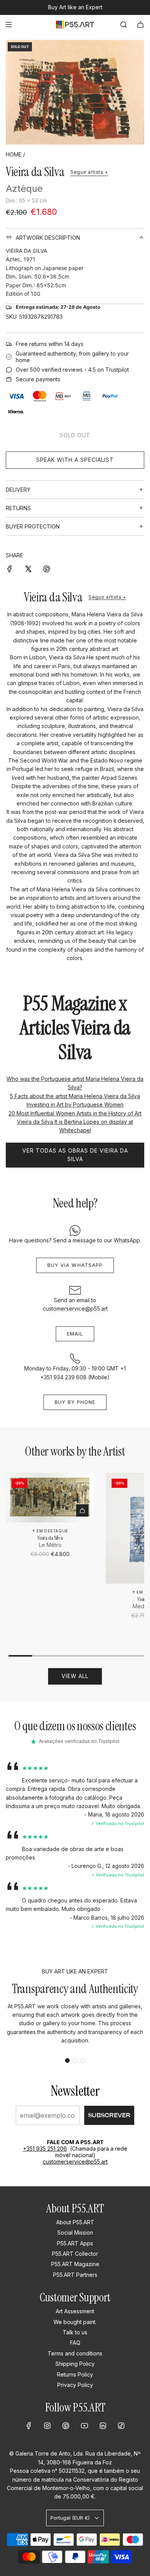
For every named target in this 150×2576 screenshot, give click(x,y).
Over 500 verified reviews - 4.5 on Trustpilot (72, 370)
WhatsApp (127, 1240)
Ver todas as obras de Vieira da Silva (75, 1155)
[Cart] (140, 25)
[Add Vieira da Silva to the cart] (82, 1510)
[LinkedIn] (103, 2426)
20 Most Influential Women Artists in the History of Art (75, 1113)
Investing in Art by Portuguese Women (75, 1104)
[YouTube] (84, 2426)
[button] (67, 2060)
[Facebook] (29, 2426)
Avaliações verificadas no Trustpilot (79, 1741)
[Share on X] (28, 568)
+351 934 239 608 (63, 1377)
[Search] (123, 25)
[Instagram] (47, 2426)
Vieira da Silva (35, 172)
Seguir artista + (89, 172)
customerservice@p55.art (75, 1309)
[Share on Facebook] (10, 568)
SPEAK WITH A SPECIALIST (75, 460)
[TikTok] (121, 2426)
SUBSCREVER (109, 2115)
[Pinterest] (66, 2426)
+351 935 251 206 (45, 2149)
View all (75, 1676)
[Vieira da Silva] (50, 1498)
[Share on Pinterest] (47, 568)
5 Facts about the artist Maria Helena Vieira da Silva (75, 1096)
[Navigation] (8, 25)
